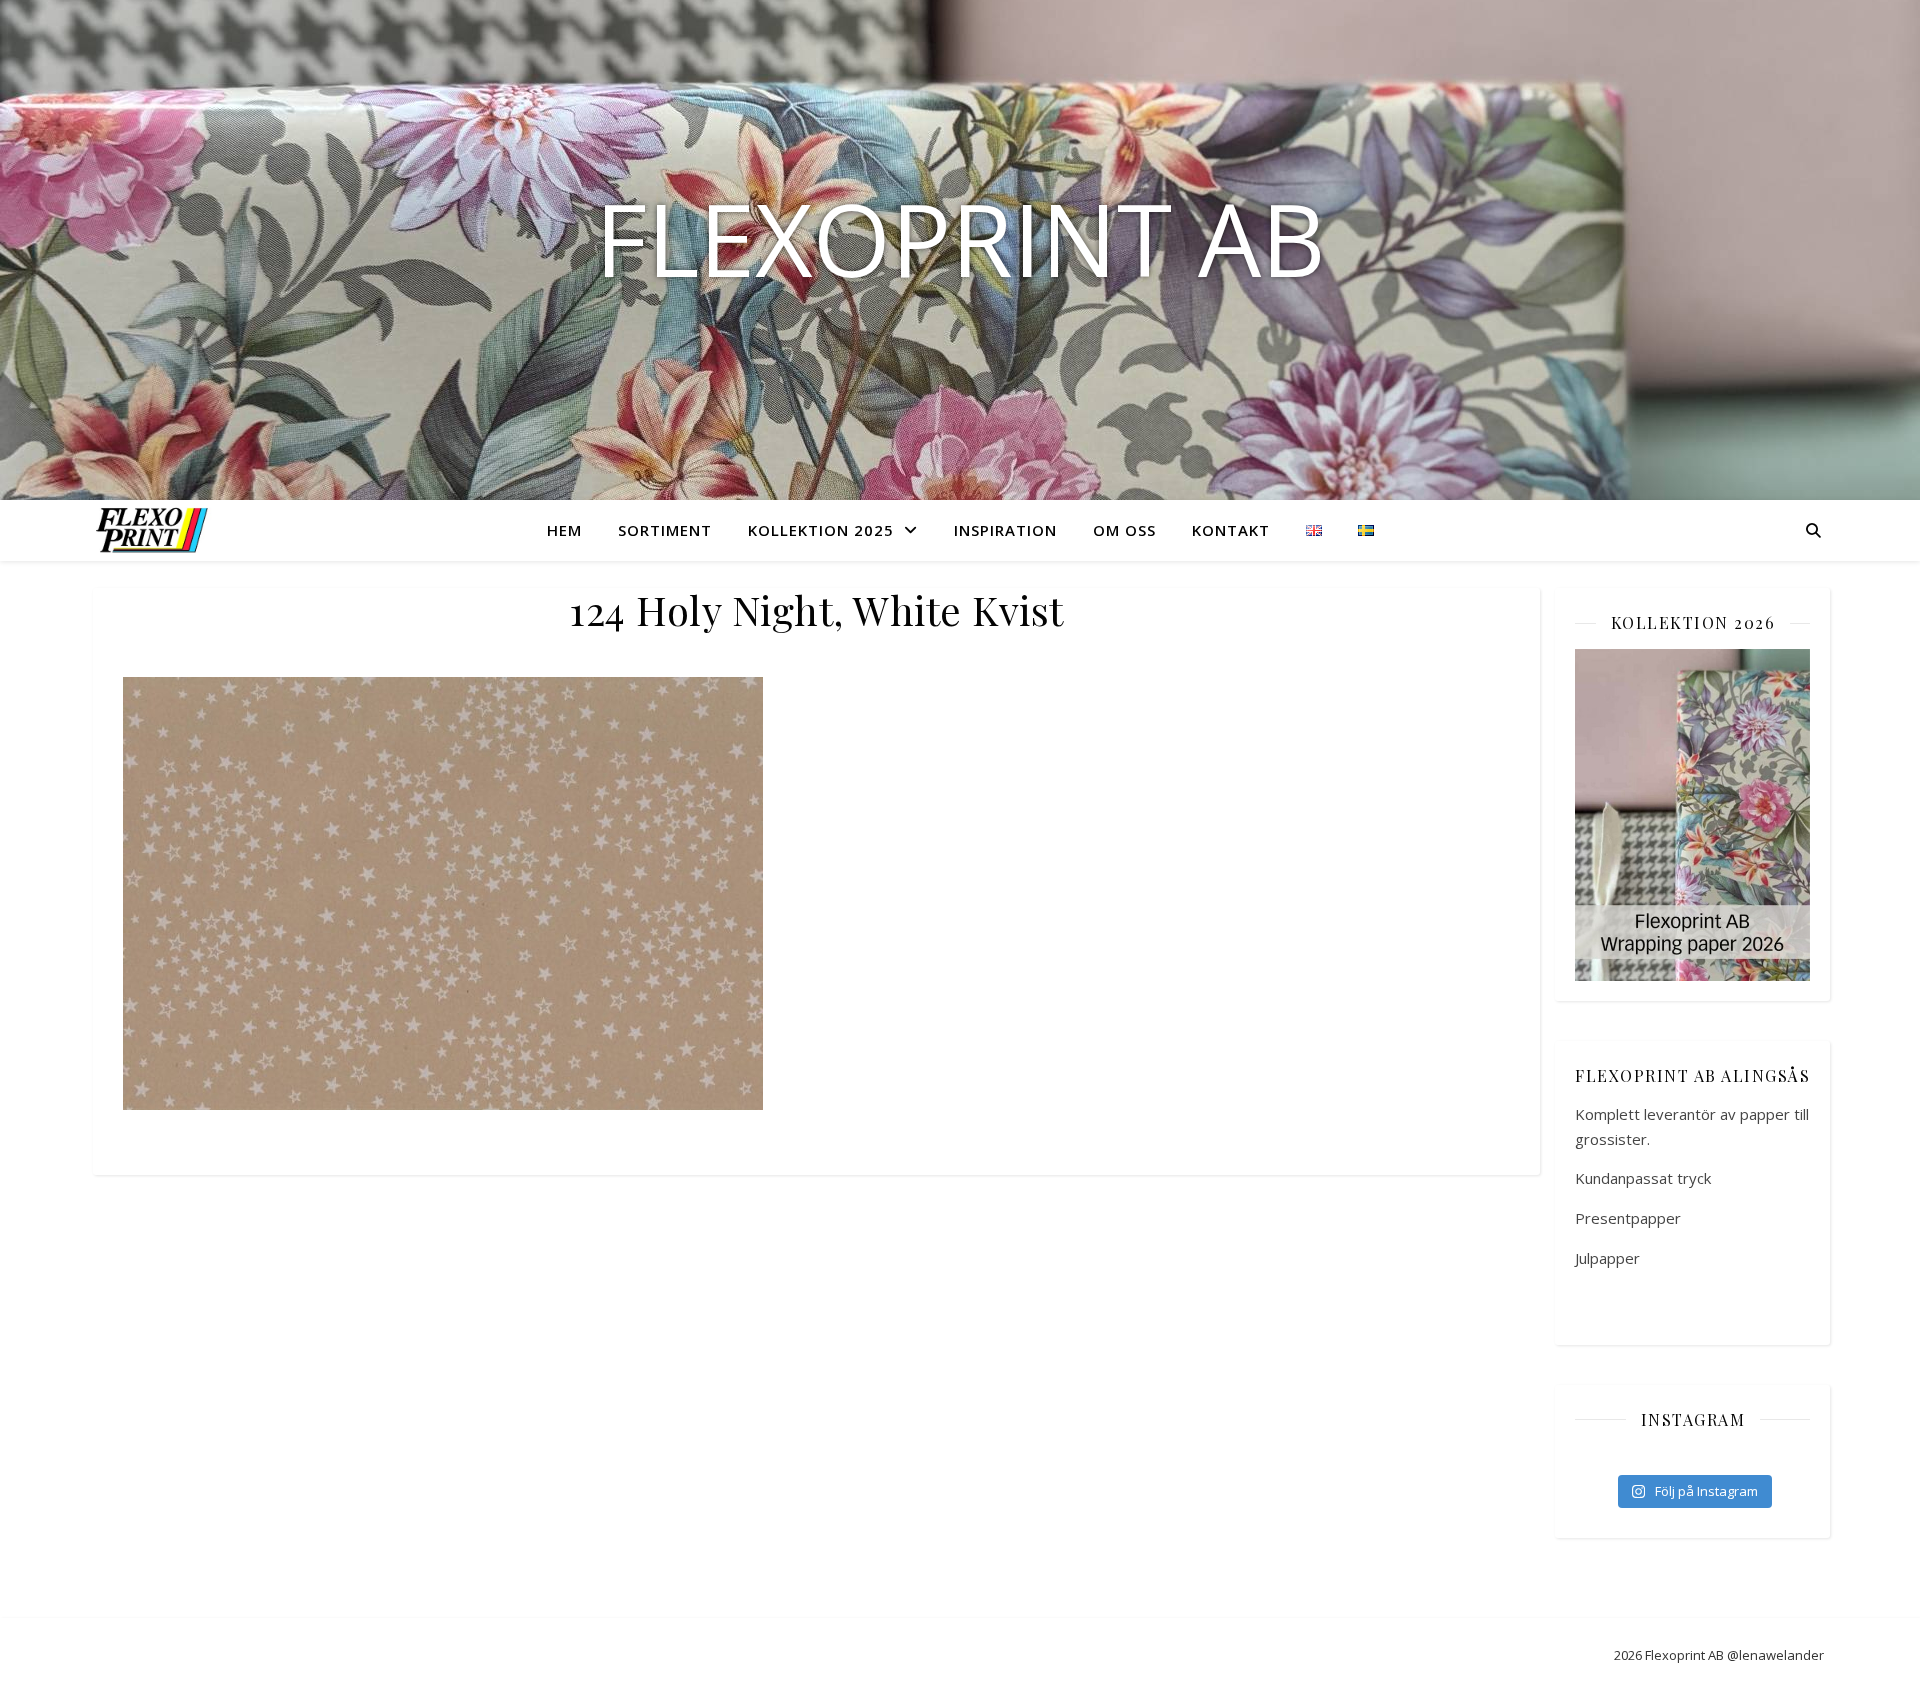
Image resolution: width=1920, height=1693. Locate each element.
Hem (564, 530)
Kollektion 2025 (821, 530)
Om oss (1124, 530)
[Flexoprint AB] (156, 529)
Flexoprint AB (960, 238)
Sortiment (665, 530)
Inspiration (1005, 530)
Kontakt (1231, 530)
